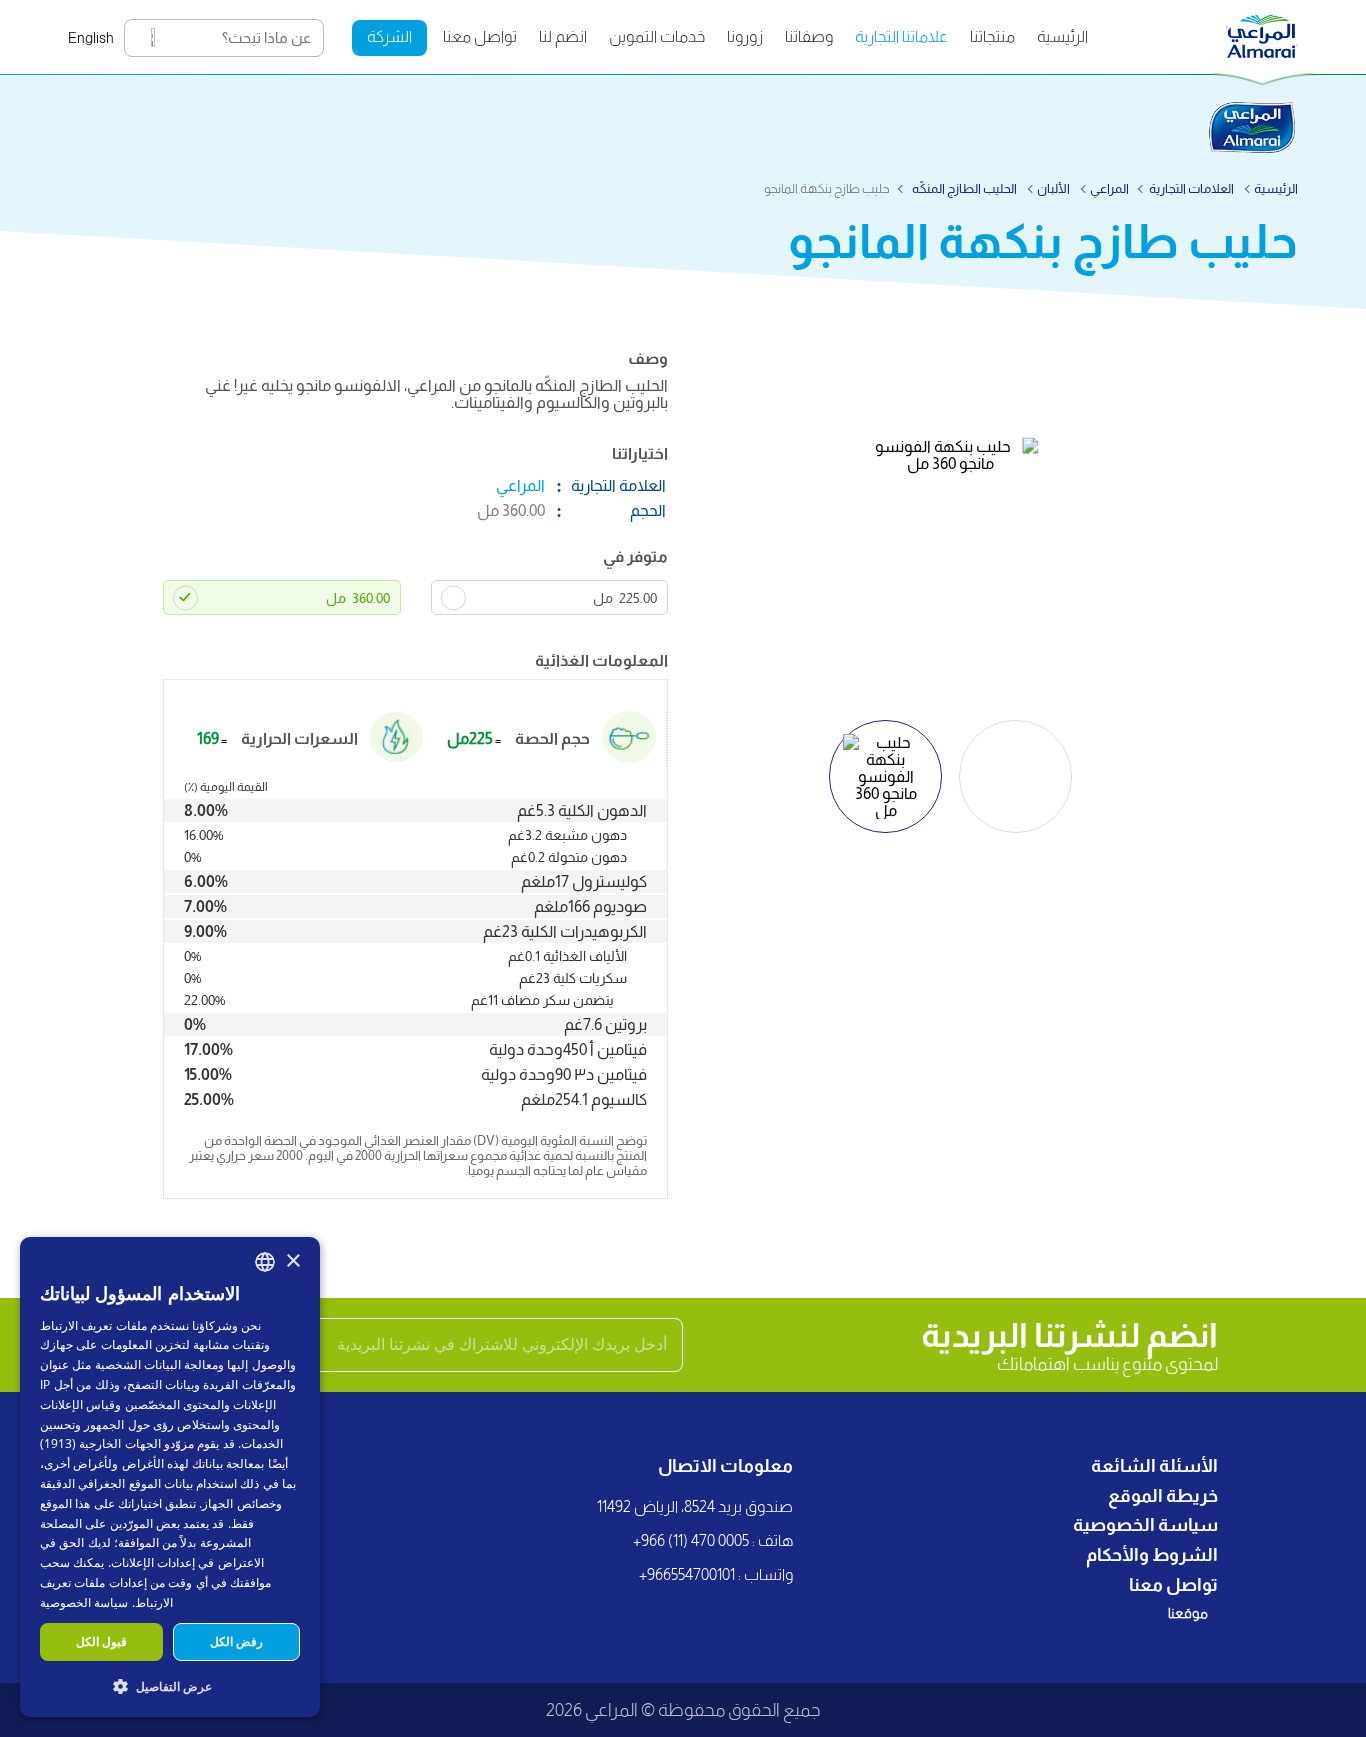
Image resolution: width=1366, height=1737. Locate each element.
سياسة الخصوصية (1145, 1525)
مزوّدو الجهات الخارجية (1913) (117, 1443)
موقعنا (1188, 1613)
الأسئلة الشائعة (1154, 1466)
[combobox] (265, 1262)
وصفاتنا (809, 36)
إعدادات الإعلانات (153, 1562)
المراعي (1109, 188)
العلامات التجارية (1191, 188)
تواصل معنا (480, 36)
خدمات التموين (657, 36)
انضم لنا (563, 36)
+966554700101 (687, 1574)
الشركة (389, 36)
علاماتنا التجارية (901, 36)
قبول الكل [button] (101, 1641)
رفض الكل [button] (236, 1641)
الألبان (1053, 188)
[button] (170, 1685)
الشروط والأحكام (1152, 1555)
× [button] (292, 1261)
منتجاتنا (992, 36)
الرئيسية (1062, 36)
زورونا (745, 36)
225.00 (625, 598)
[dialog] (170, 1477)
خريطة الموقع (1163, 1496)
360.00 (358, 598)
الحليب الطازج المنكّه (963, 188)
